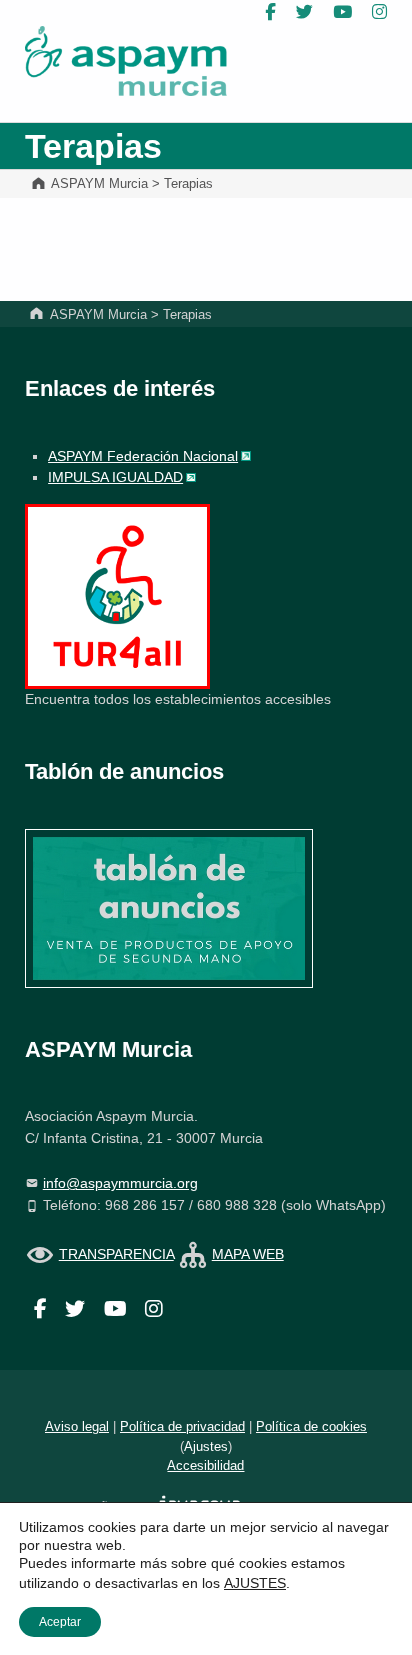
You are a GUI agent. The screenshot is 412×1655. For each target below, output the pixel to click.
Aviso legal (77, 1426)
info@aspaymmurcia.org (120, 1183)
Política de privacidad (182, 1426)
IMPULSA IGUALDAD (115, 477)
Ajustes (206, 1446)
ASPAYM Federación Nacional (143, 456)
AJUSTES (255, 1583)
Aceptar (60, 1622)
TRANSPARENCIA (116, 1254)
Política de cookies (311, 1426)
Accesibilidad (205, 1465)
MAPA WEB (248, 1254)
